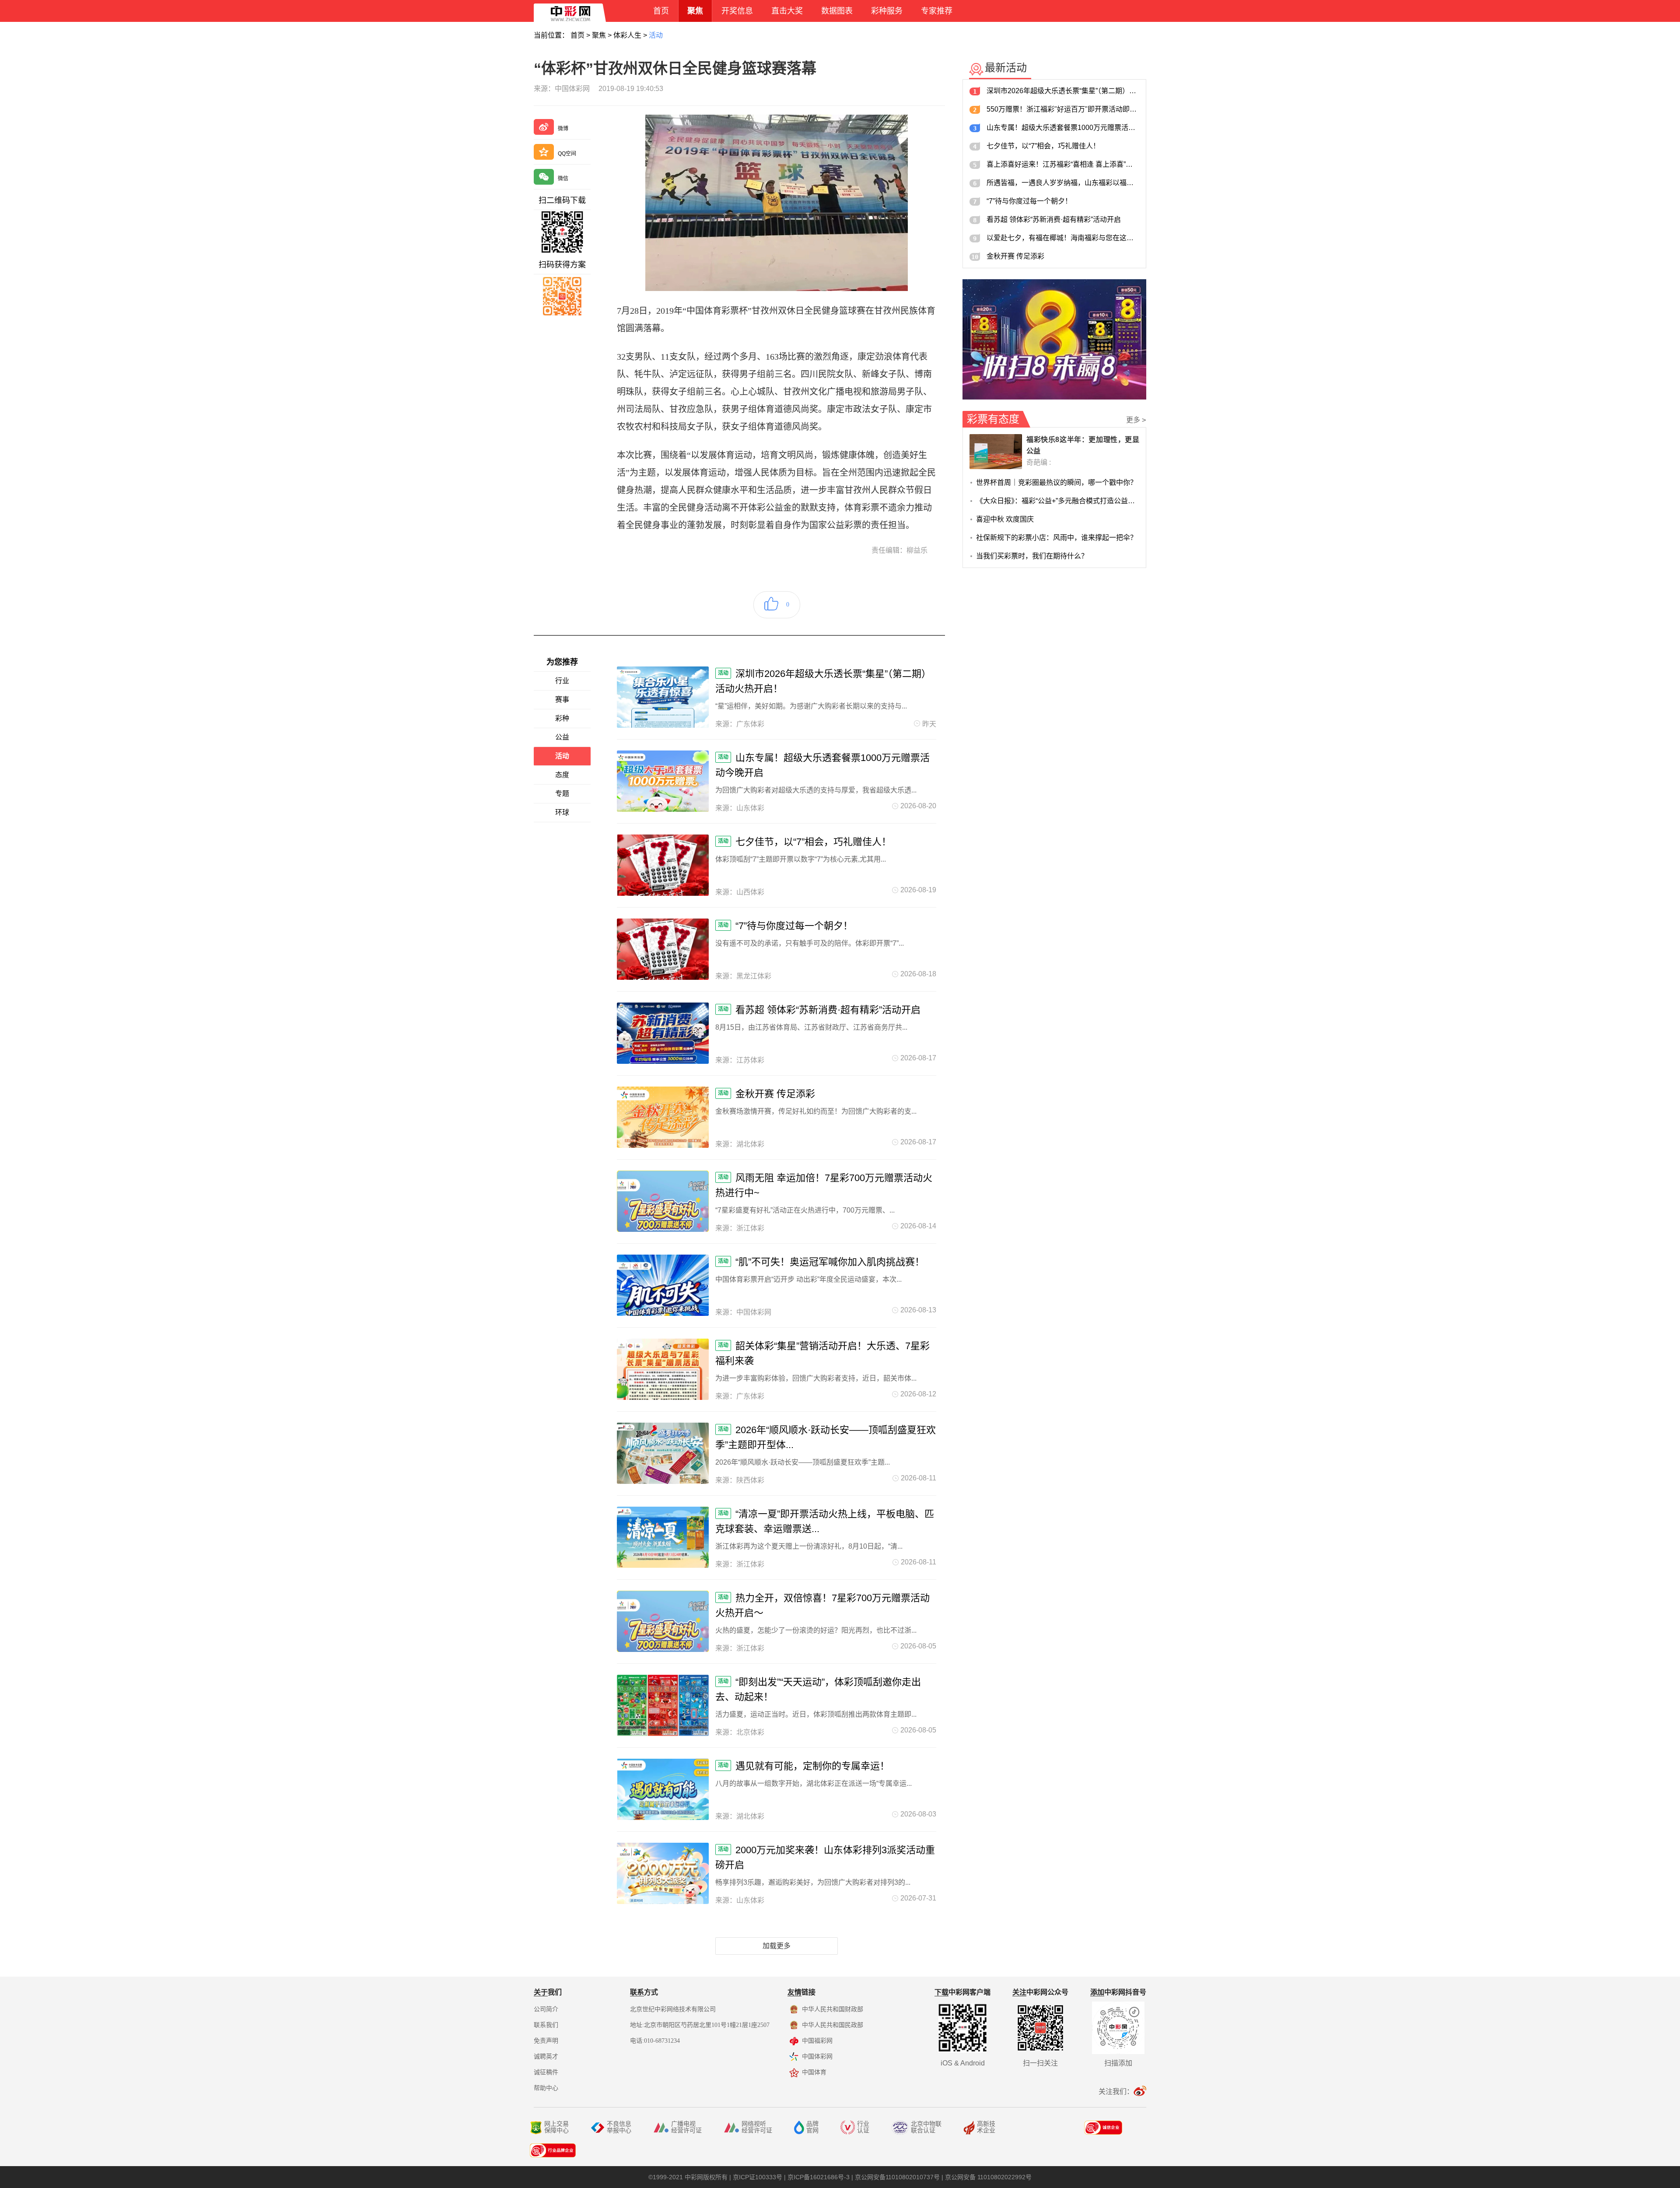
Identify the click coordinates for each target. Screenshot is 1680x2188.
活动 (656, 35)
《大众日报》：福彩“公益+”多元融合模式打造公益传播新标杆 (1058, 501)
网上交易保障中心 (556, 2127)
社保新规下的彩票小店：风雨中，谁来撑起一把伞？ (1057, 538)
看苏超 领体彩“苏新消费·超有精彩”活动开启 (1054, 219)
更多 (1136, 420)
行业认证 (863, 2127)
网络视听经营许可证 (757, 2127)
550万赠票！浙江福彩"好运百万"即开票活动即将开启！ (1063, 109)
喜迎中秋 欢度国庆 (1005, 519)
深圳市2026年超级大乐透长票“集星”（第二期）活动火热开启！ (1063, 91)
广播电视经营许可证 (686, 2127)
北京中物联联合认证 (926, 2127)
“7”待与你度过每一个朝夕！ (1029, 201)
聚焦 (599, 35)
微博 (563, 129)
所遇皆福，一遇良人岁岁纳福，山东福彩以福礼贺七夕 (1063, 183)
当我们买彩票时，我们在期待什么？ (1032, 556)
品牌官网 (812, 2127)
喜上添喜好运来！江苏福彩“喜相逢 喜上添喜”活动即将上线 (1063, 164)
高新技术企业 (986, 2127)
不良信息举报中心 (619, 2127)
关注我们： (1116, 2092)
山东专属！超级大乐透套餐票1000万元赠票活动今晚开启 (1063, 128)
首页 (577, 35)
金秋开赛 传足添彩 (1015, 256)
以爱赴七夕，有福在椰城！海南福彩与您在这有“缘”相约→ (1063, 238)
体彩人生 (627, 35)
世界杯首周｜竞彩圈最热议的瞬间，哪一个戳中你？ (1057, 482)
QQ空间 (567, 154)
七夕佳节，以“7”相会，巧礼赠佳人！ (1043, 146)
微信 (563, 179)
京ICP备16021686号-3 (819, 2177)
